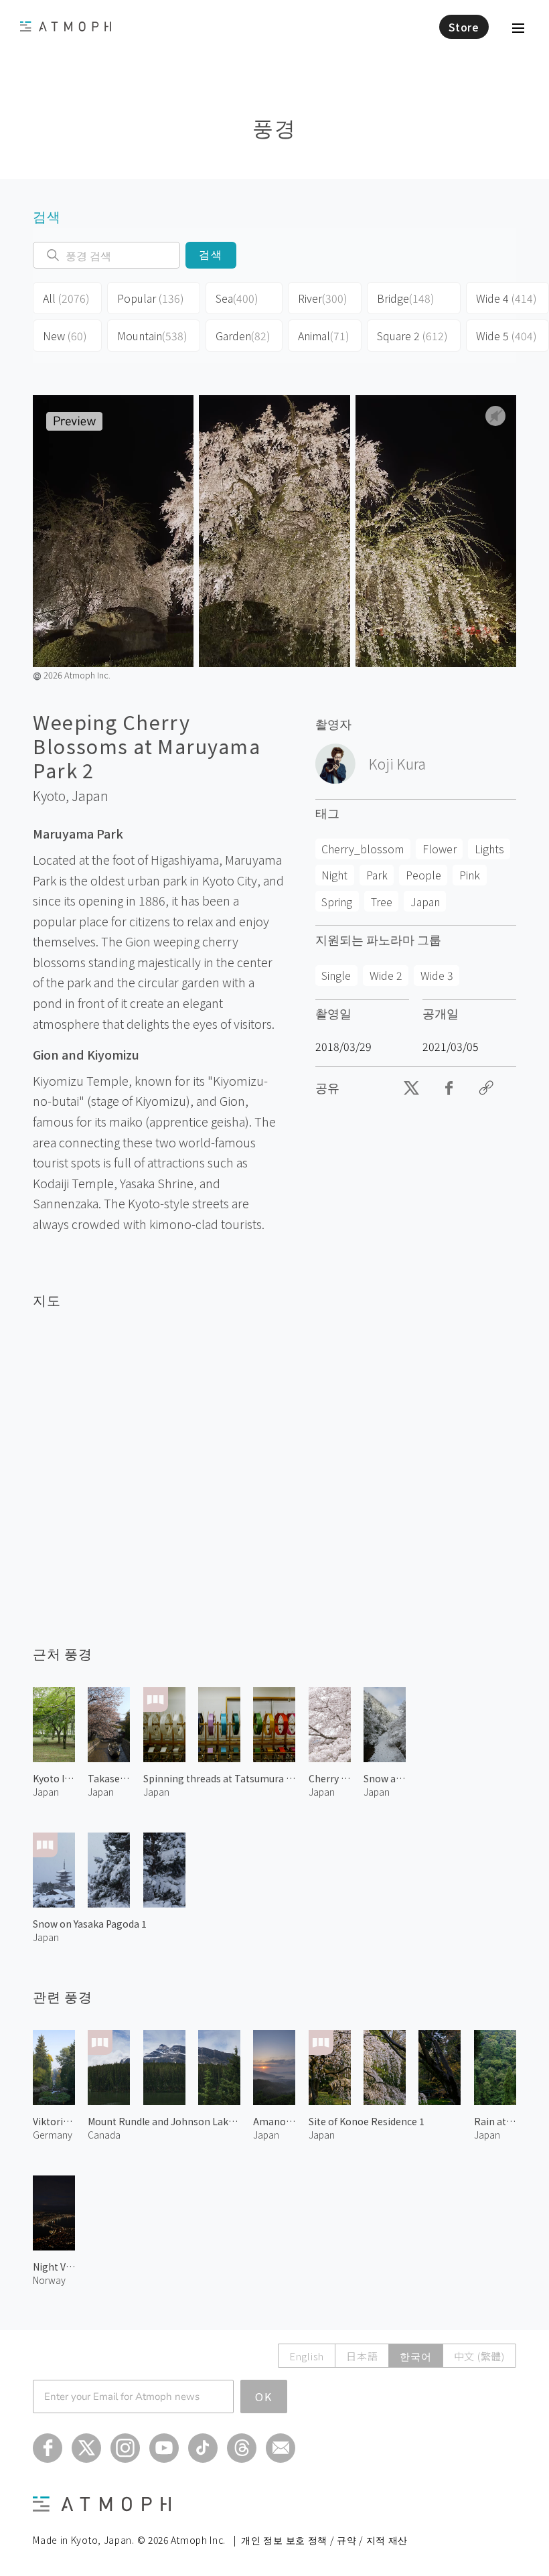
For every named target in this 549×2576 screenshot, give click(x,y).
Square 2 (412, 336)
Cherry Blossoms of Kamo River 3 (330, 1778)
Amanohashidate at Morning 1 (274, 2121)
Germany (53, 2135)
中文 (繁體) (479, 2356)
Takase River (109, 1778)
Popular (151, 298)
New (65, 336)
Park (377, 875)
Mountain (152, 336)
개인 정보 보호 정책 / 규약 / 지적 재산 (324, 2540)
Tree (382, 902)
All (66, 298)
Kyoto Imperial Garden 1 (54, 1778)
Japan (90, 796)
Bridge (406, 298)
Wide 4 (506, 298)
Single (336, 975)
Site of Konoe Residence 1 (367, 2121)
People (423, 875)
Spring (337, 902)
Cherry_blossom (363, 849)
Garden (243, 336)
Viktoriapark (54, 2121)
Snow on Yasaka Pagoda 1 (90, 1924)
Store (464, 27)
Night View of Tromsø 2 (54, 2267)
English (307, 2356)
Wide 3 (437, 975)
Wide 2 (386, 975)
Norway (49, 2280)
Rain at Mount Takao (495, 2121)
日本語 (362, 2356)
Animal (324, 336)
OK (264, 2396)
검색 (211, 255)
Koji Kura (397, 764)
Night (334, 875)
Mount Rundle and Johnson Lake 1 (164, 2121)
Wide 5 (506, 336)
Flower (440, 849)
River (323, 298)
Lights (489, 849)
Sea (237, 298)
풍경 (274, 127)
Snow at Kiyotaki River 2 (385, 1778)
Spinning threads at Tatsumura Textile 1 (220, 1778)
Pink (470, 875)
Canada (104, 2135)
